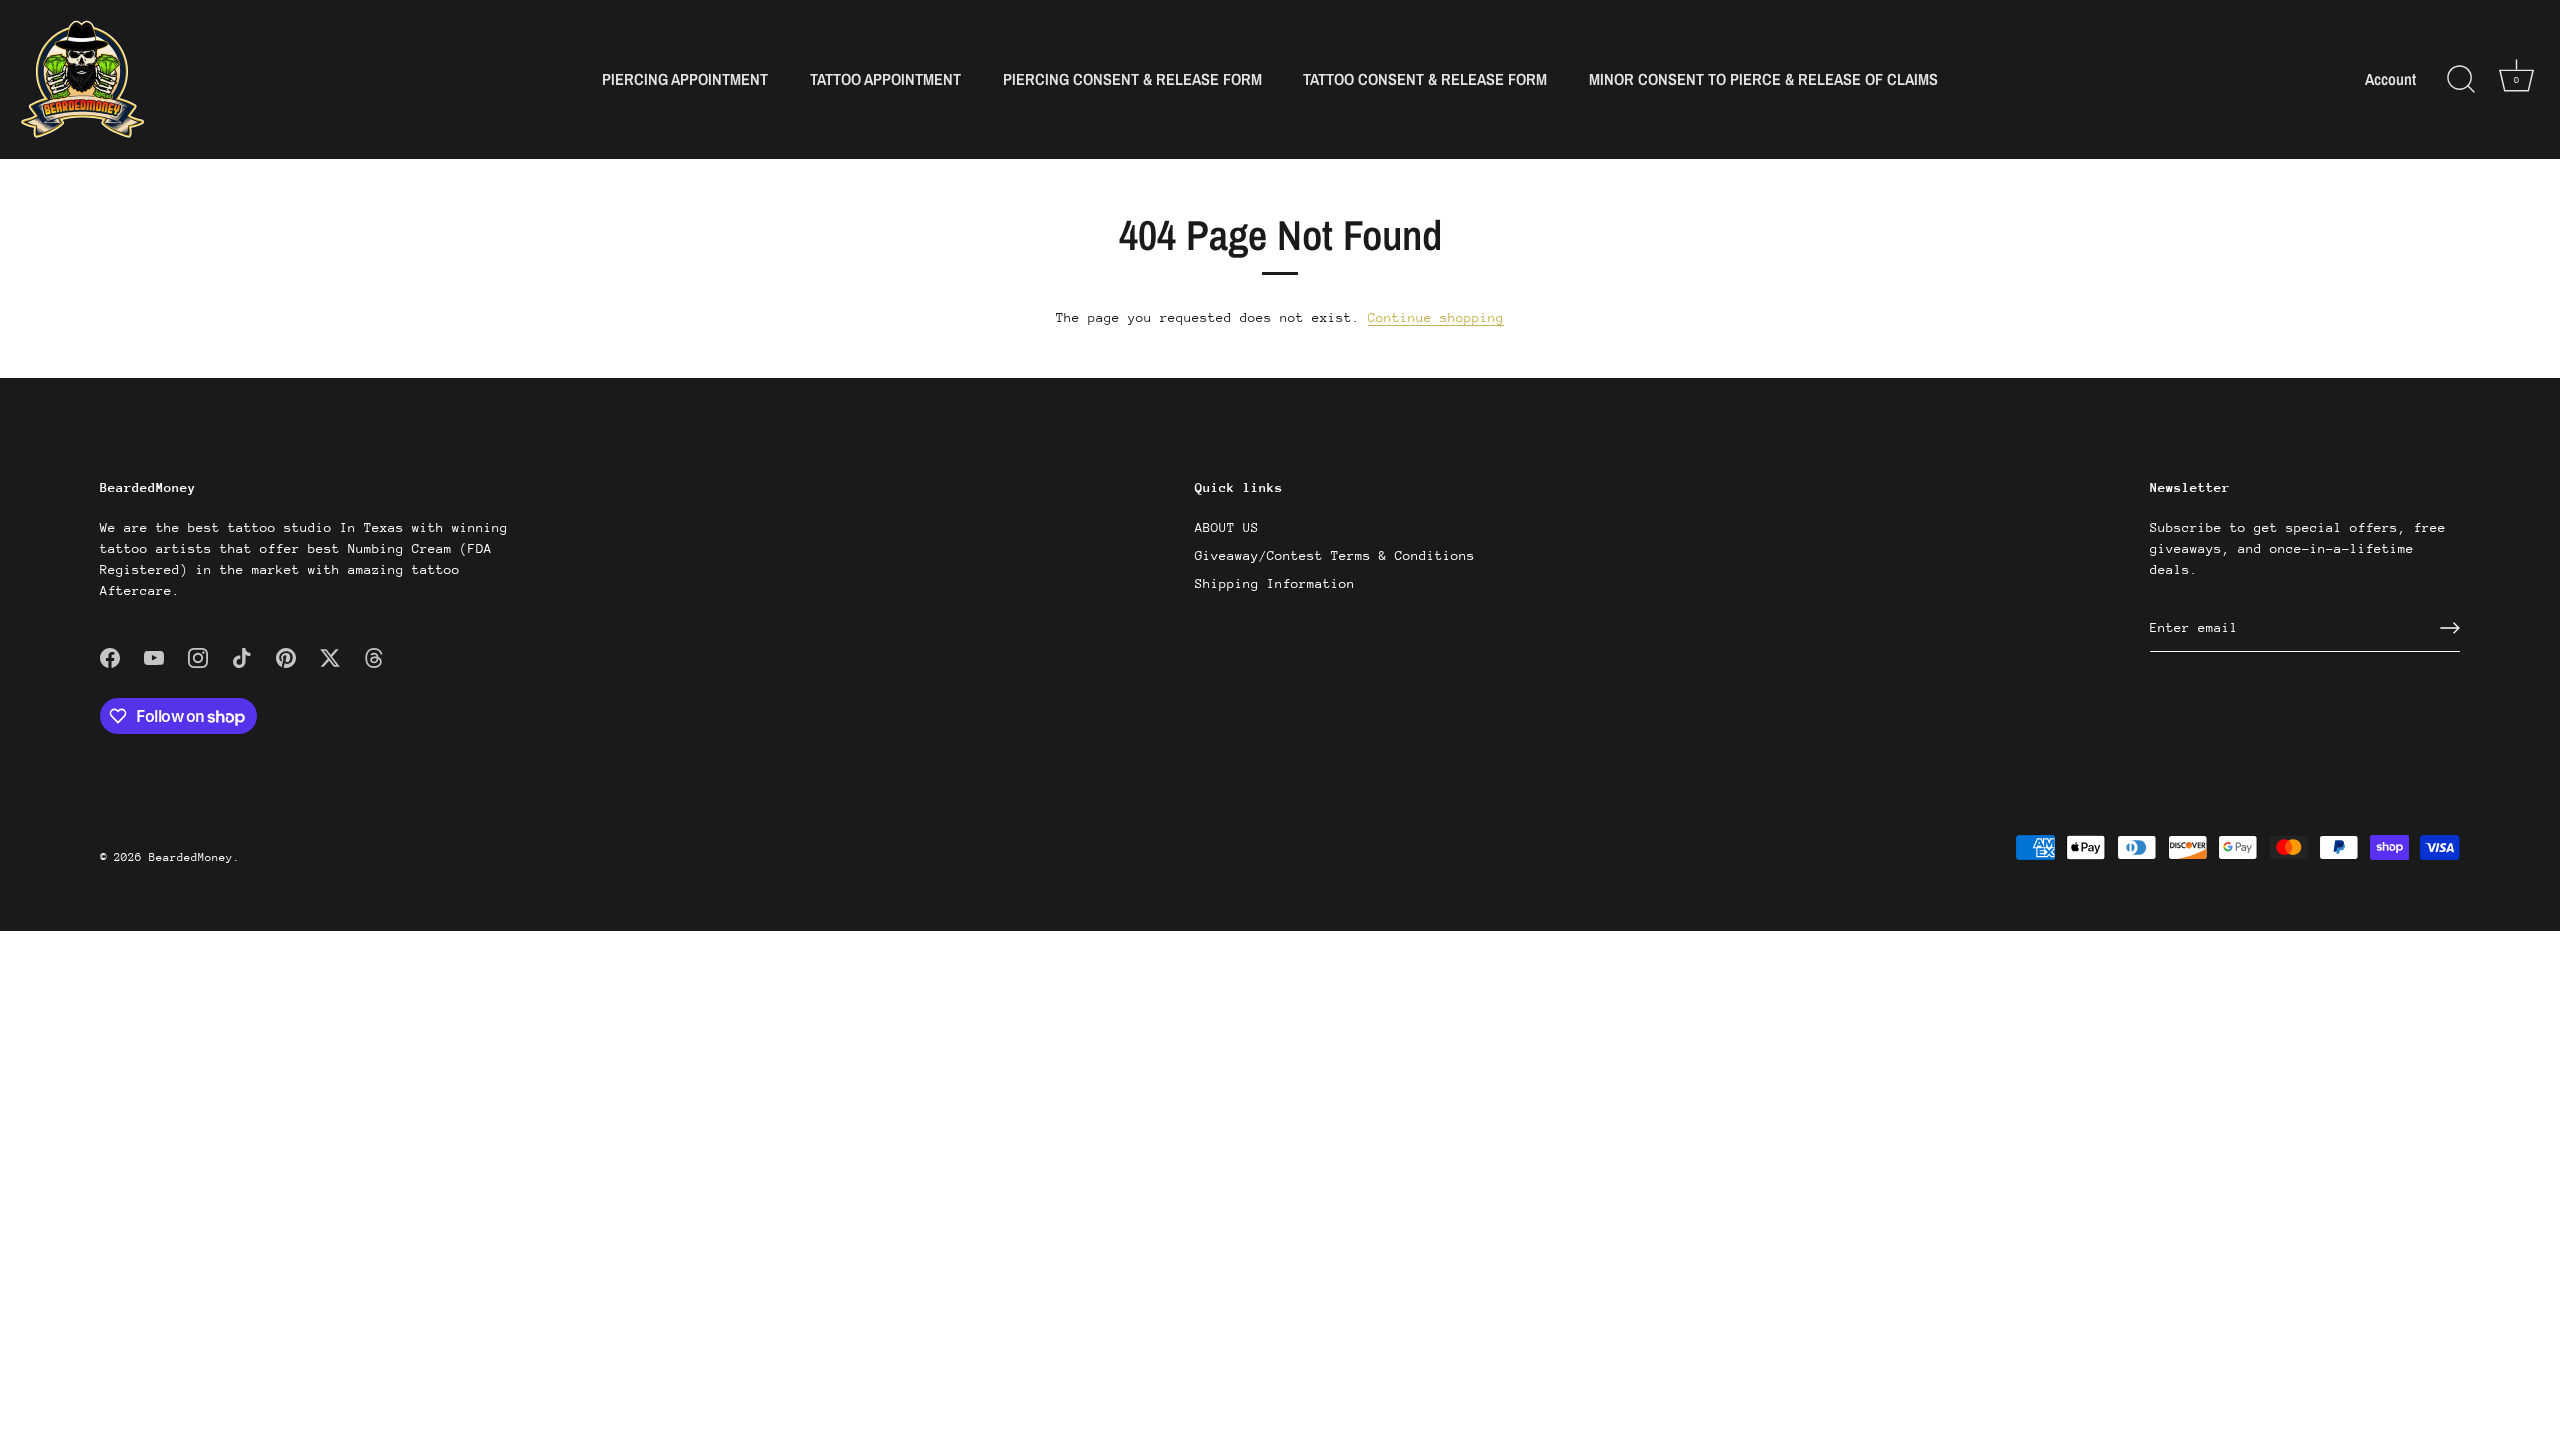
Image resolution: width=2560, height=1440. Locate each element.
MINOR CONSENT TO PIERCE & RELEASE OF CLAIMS (1763, 79)
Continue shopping (1436, 317)
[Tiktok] (242, 656)
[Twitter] (330, 656)
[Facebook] (110, 656)
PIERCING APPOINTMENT (685, 79)
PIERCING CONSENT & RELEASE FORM (1132, 79)
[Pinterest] (286, 656)
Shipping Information (1275, 583)
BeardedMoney (191, 857)
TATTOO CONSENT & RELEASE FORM (1425, 79)
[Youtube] (154, 656)
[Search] (2461, 80)
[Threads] (374, 656)
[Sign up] (2450, 628)
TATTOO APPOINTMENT (885, 79)
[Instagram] (198, 656)
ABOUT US (1227, 527)
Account (2390, 79)
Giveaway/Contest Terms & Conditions (1335, 555)
